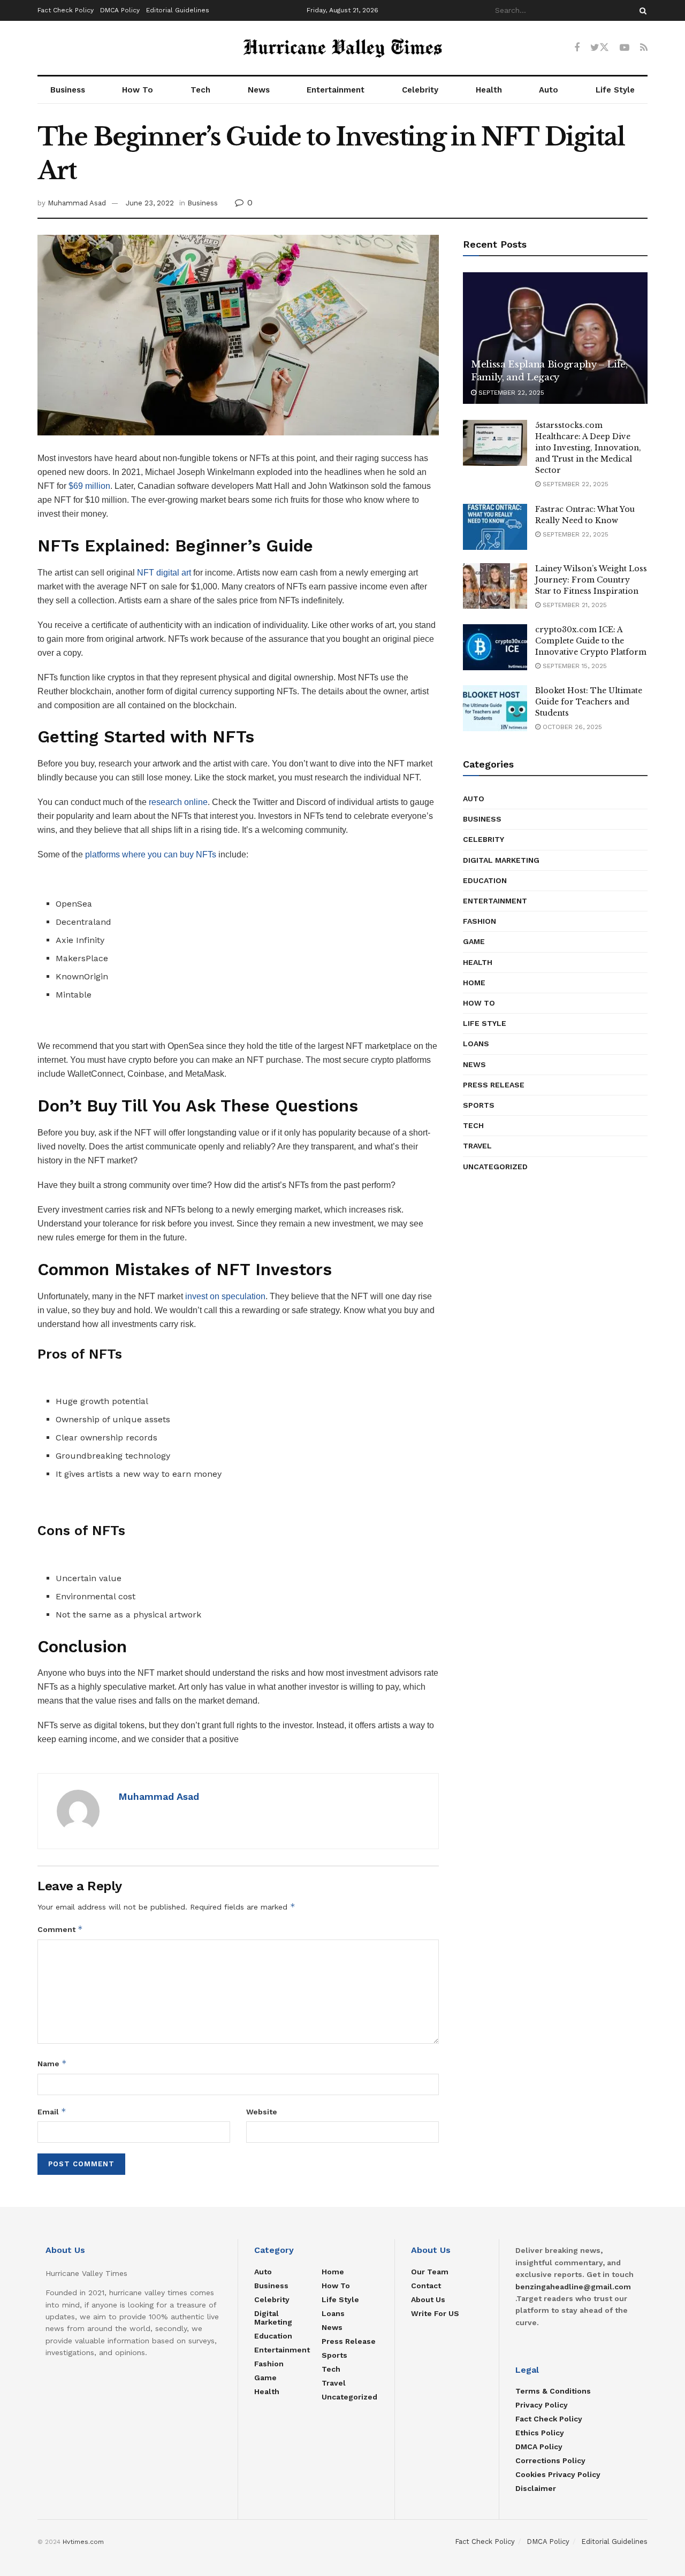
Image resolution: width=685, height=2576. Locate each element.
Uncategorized (495, 1167)
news (474, 1064)
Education (485, 880)
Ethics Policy (540, 2433)
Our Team (430, 2272)
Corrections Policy (550, 2460)
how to (479, 1003)
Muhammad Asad (77, 203)
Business (68, 90)
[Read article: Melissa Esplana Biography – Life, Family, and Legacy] (555, 338)
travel (477, 1146)
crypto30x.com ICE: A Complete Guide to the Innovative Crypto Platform (591, 641)
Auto (549, 90)
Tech (200, 90)
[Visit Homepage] (342, 48)
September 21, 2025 (574, 605)
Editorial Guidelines (178, 10)
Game (474, 941)
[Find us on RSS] (644, 48)
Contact (426, 2286)
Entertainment (336, 90)
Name (52, 2063)
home (474, 983)
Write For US (435, 2313)
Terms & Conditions (553, 2391)
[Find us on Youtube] (625, 48)
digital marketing (501, 860)
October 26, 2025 (571, 727)
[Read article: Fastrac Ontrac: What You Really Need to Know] (495, 527)
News (259, 90)
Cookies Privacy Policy (558, 2474)
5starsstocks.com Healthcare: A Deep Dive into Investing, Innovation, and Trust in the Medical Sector (588, 448)
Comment (60, 1929)
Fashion (479, 921)
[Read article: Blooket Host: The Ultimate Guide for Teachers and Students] (495, 708)
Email (52, 2111)
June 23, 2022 (150, 203)
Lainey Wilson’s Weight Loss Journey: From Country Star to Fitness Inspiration (591, 580)
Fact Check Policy (66, 10)
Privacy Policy (542, 2405)
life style (485, 1023)
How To (138, 90)
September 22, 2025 (510, 393)
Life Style (615, 90)
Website (262, 2112)
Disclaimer (536, 2488)
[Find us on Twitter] (600, 48)
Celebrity (420, 90)
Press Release (494, 1085)
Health (489, 90)
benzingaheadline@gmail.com (573, 2287)
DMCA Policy (120, 10)
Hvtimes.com (83, 2542)
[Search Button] (641, 10)
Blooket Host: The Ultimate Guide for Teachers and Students (589, 702)
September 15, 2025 (574, 666)
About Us (428, 2299)
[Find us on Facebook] (577, 48)
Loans (476, 1044)
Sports (479, 1105)
